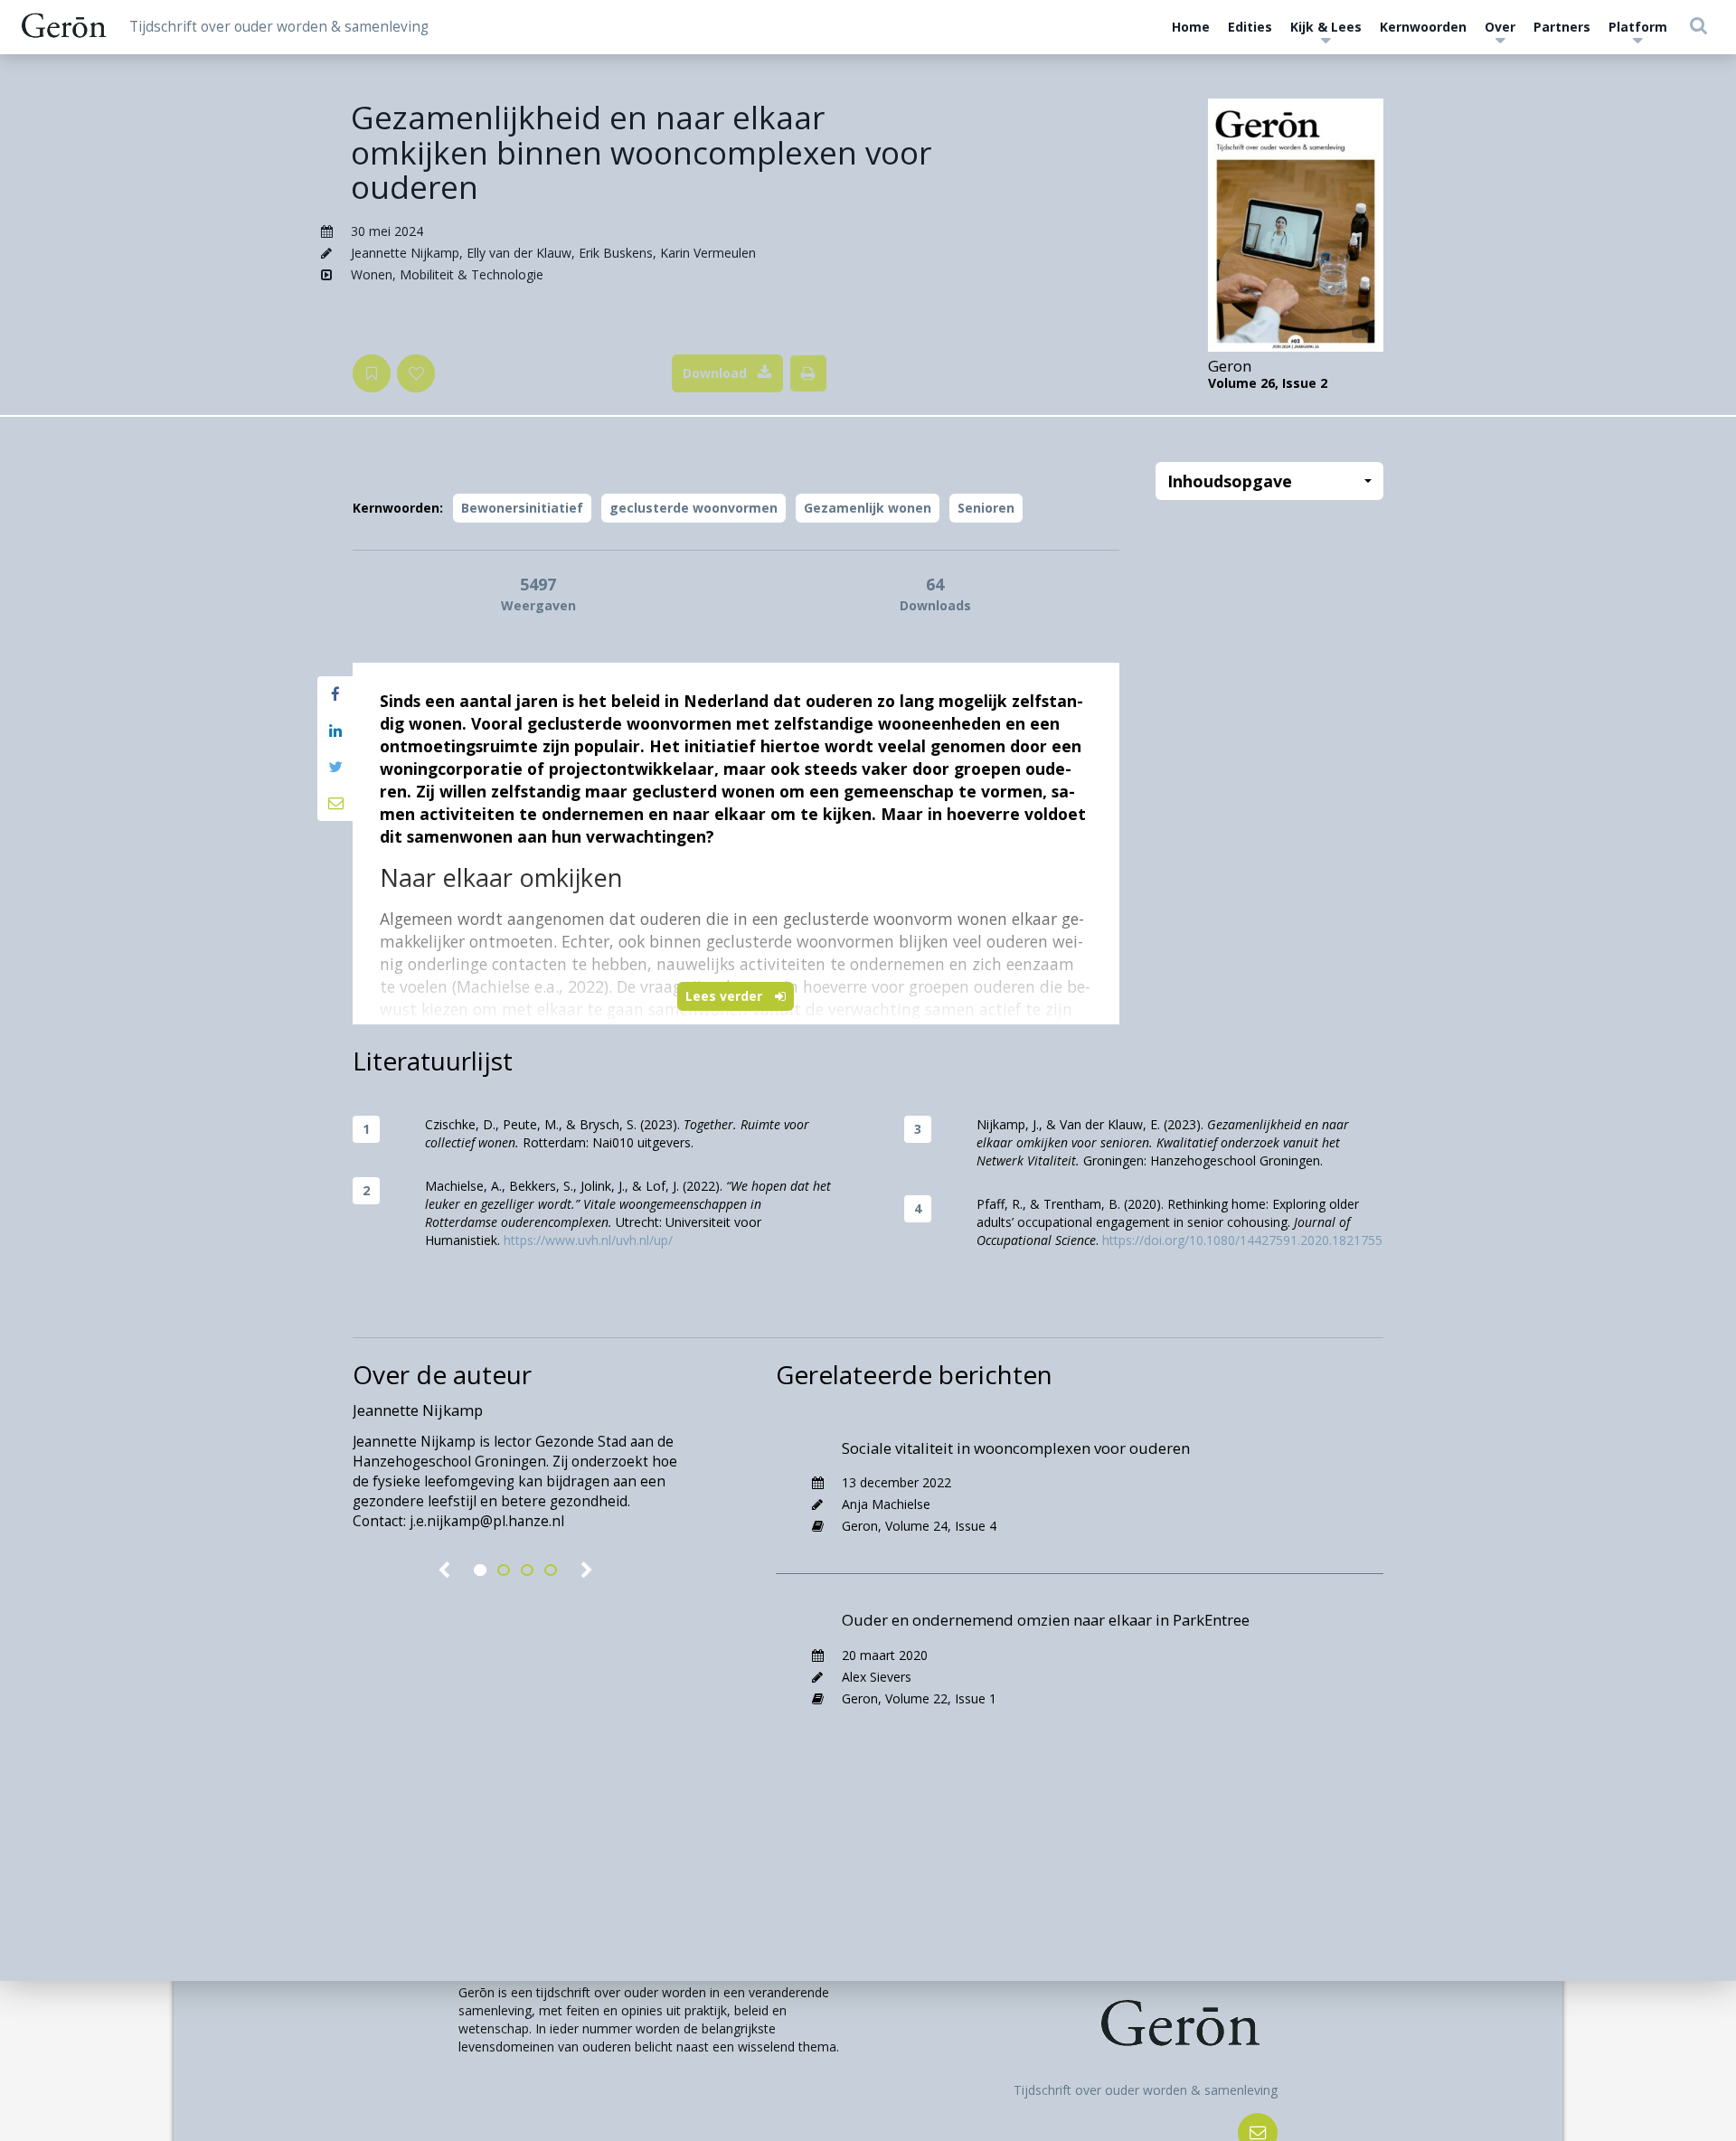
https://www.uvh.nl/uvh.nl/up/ (588, 1240)
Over (1500, 27)
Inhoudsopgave (1230, 481)
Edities (1250, 27)
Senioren (986, 508)
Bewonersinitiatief (522, 508)
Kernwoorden (1423, 27)
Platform (1638, 27)
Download (715, 373)
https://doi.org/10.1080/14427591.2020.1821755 (1242, 1240)
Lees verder (726, 996)
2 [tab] (504, 1570)
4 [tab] (551, 1570)
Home (1191, 27)
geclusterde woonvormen (693, 508)
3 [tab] (527, 1570)
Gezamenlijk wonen (868, 508)
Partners (1562, 27)
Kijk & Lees (1326, 27)
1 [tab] (480, 1570)
